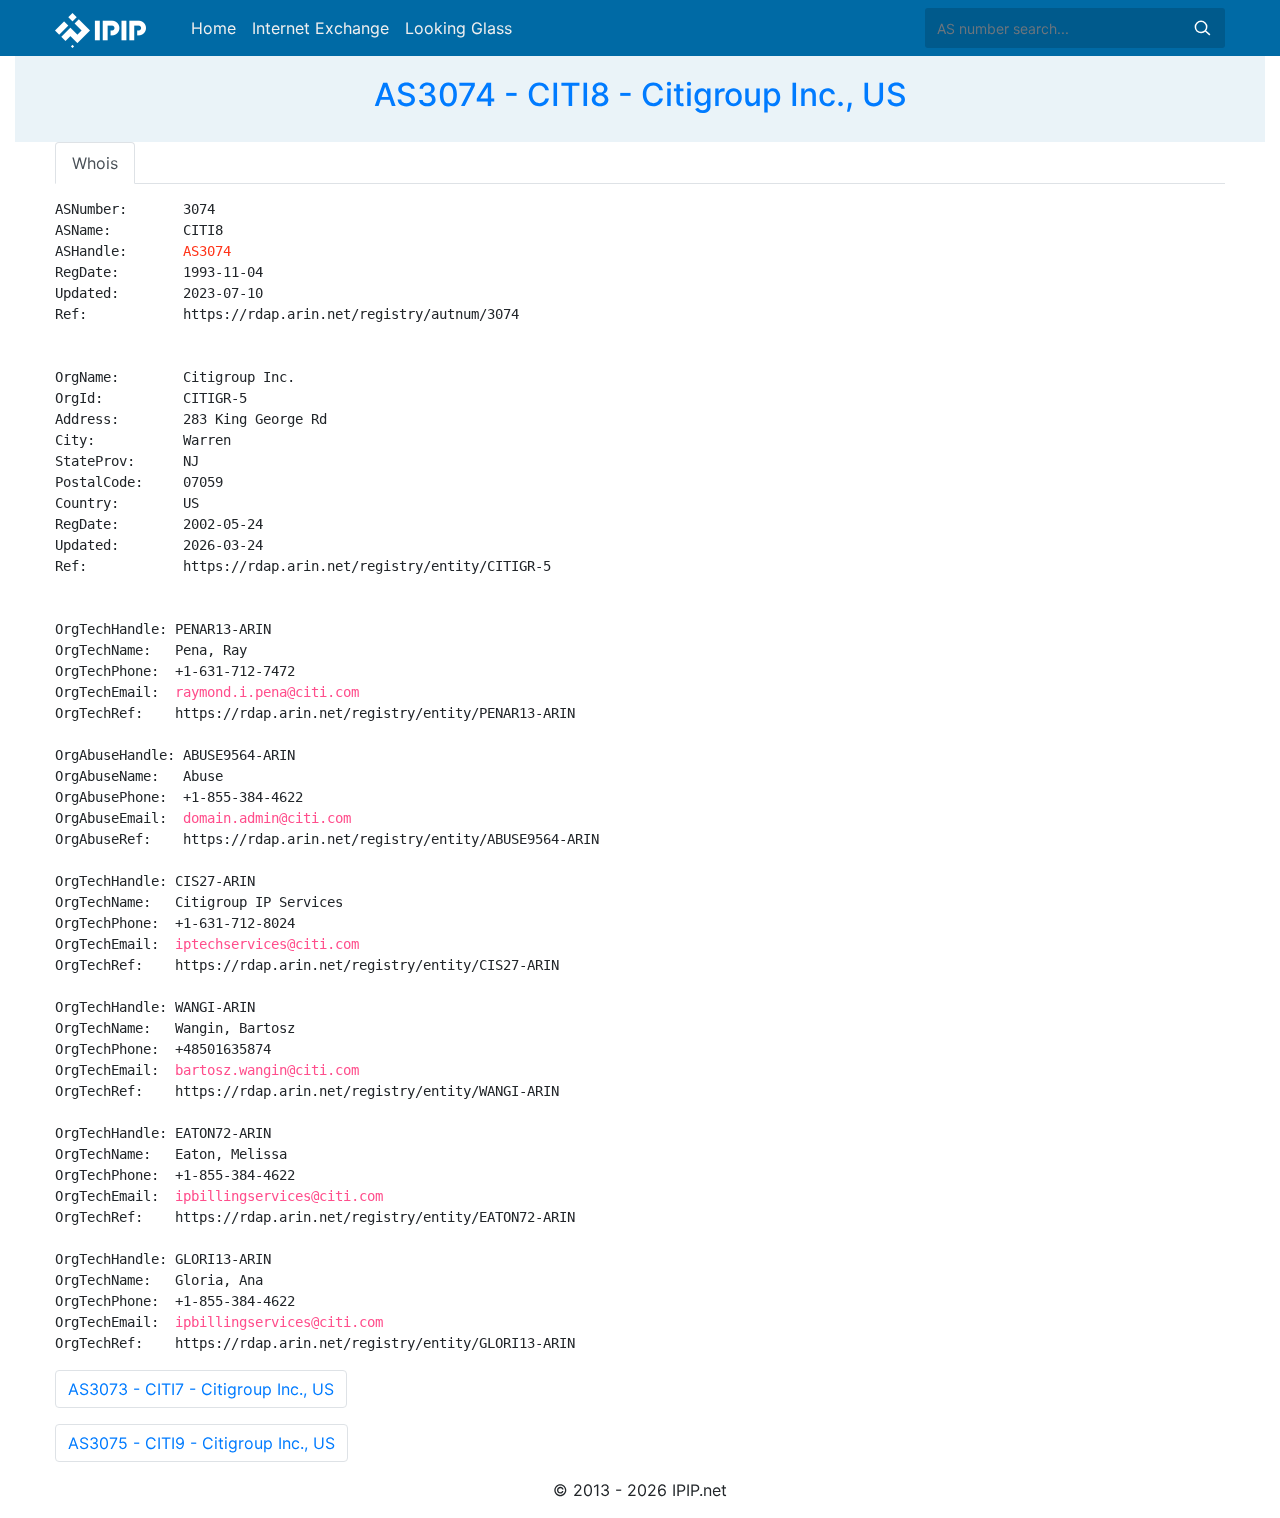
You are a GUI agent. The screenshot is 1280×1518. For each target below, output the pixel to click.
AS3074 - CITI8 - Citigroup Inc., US (640, 94)
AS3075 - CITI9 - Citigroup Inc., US (201, 1443)
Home (213, 28)
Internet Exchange (320, 28)
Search (1202, 28)
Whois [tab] (95, 163)
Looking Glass (458, 28)
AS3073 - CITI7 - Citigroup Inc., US (201, 1389)
